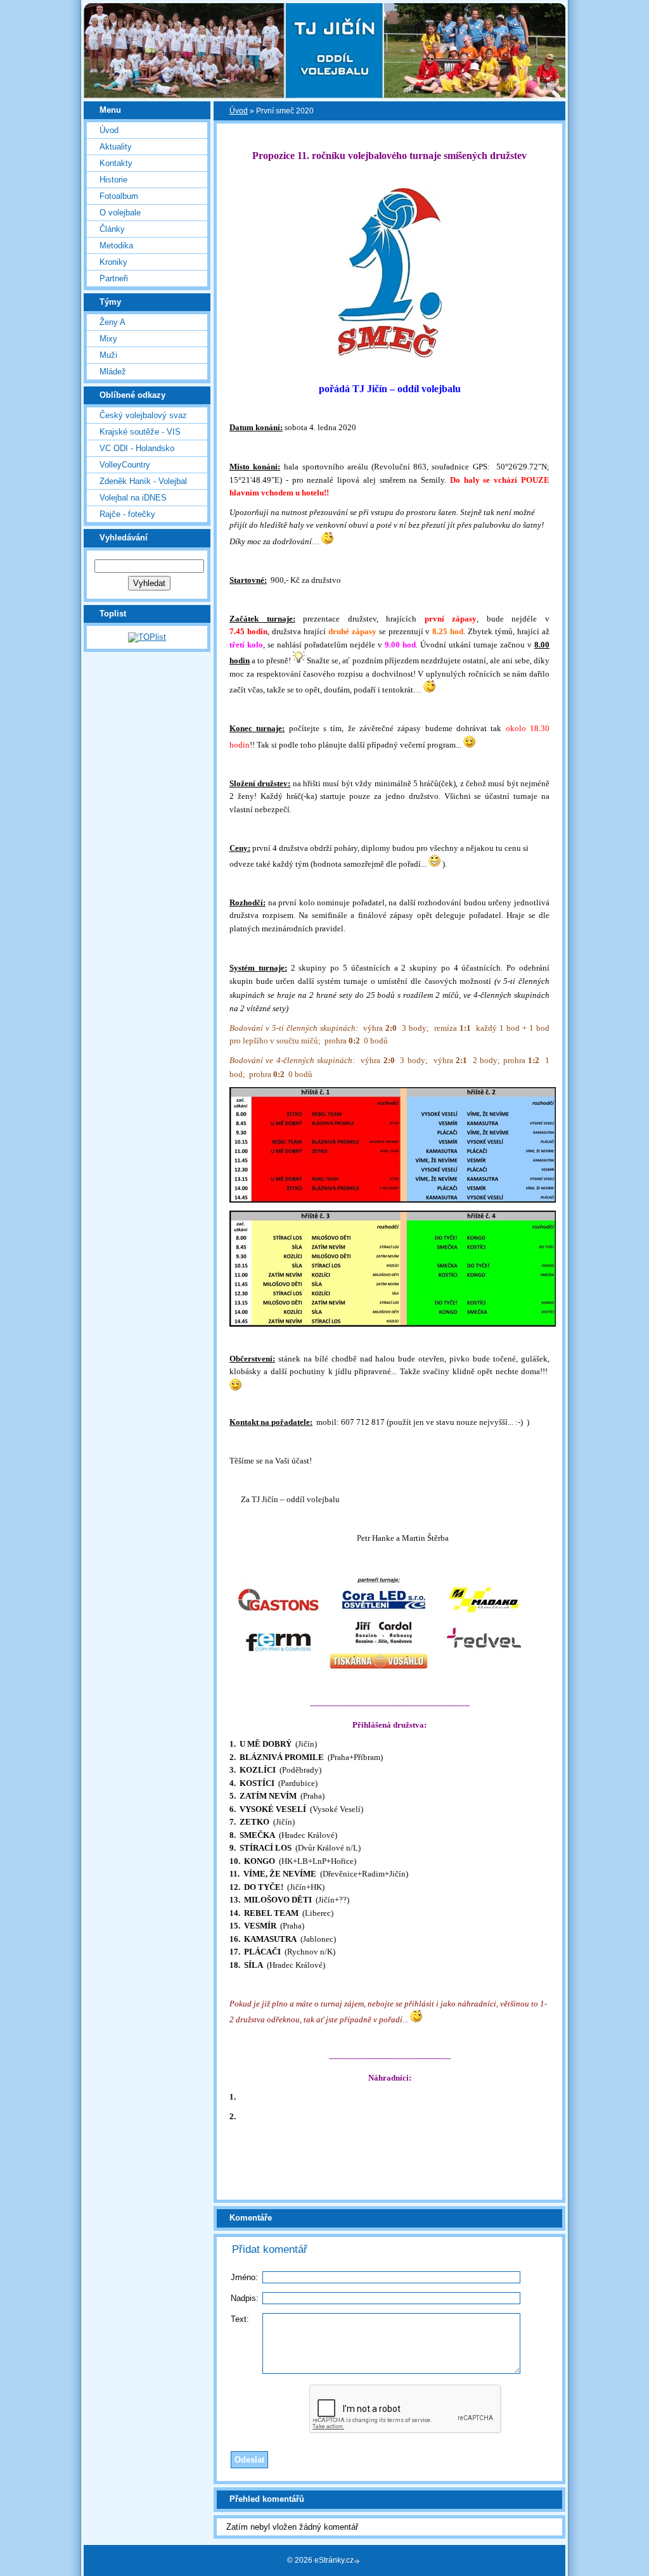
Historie (113, 180)
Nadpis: (245, 2298)
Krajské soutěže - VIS (140, 432)
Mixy (108, 339)
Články (112, 229)
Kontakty (116, 163)
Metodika (116, 245)
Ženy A (112, 322)
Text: (240, 2319)
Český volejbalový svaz (143, 415)
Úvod (109, 130)
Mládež (113, 372)
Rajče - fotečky (127, 514)
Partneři (114, 278)
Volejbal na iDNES (133, 498)
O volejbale (120, 213)
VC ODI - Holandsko (137, 448)
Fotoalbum (119, 196)
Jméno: (244, 2277)
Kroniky (113, 262)
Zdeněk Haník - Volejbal (143, 481)
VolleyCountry (125, 465)
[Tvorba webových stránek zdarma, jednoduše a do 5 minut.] (358, 2561)
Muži (108, 355)
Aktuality (116, 147)
